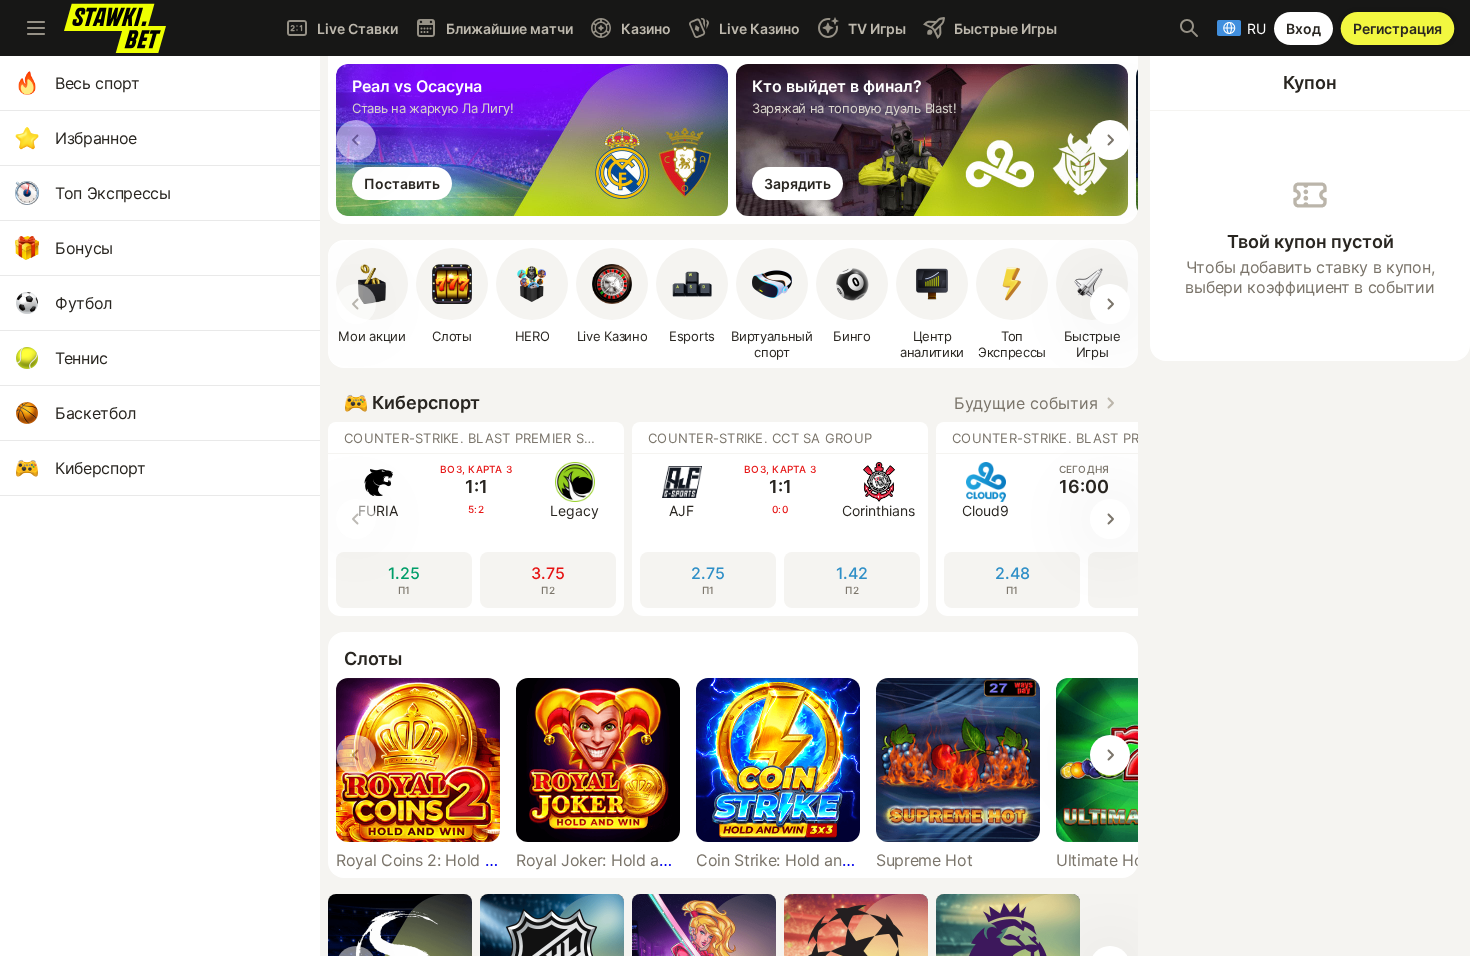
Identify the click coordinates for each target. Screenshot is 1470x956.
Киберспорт (100, 468)
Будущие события (1026, 403)
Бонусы (84, 248)
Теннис (81, 358)
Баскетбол (95, 413)
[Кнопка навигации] (36, 28)
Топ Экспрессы (113, 193)
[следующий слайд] (1110, 140)
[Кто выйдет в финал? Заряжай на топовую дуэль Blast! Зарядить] (936, 210)
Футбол (83, 303)
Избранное (96, 138)
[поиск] (1189, 28)
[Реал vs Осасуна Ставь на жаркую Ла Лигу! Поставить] (536, 210)
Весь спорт (97, 83)
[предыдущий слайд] (356, 140)
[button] (532, 296)
